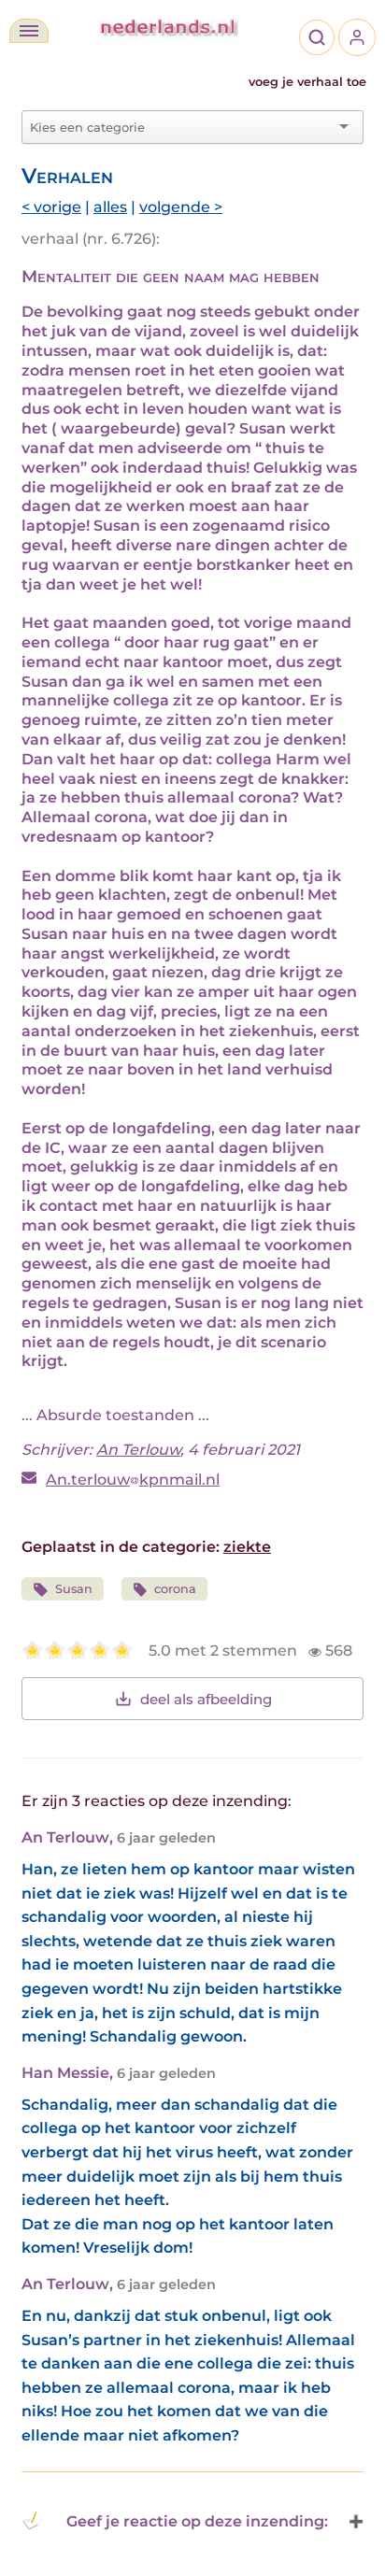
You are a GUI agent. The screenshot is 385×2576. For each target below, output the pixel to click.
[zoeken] (317, 37)
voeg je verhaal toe (307, 82)
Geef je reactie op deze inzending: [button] (197, 2521)
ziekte (247, 1547)
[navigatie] (29, 31)
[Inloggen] (357, 37)
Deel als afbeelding (206, 1699)
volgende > (181, 207)
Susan (74, 1589)
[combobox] (181, 127)
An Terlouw (138, 1450)
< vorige (51, 207)
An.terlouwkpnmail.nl (133, 1480)
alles (110, 207)
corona (175, 1589)
